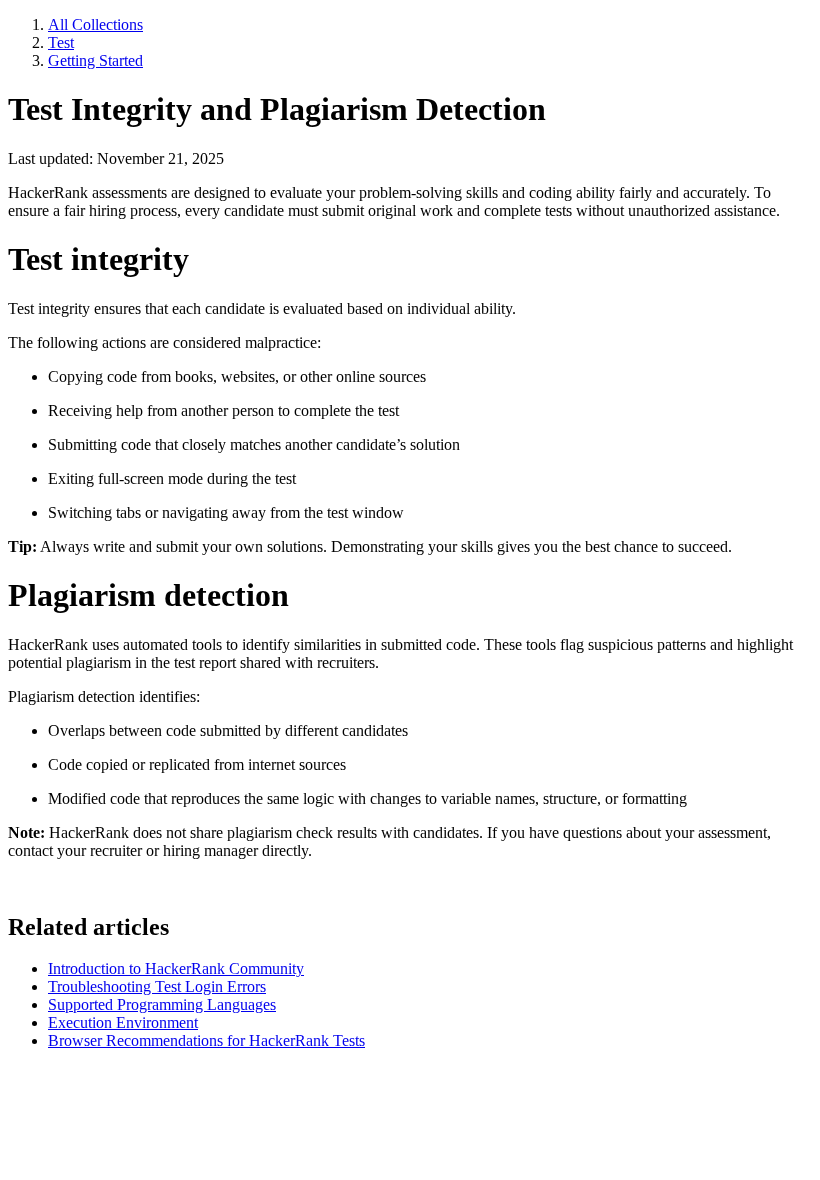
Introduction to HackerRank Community (176, 968)
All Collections (95, 24)
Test (61, 42)
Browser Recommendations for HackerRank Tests (206, 1040)
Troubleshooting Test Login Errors (157, 986)
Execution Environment (123, 1022)
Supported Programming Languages (162, 1004)
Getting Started (95, 60)
